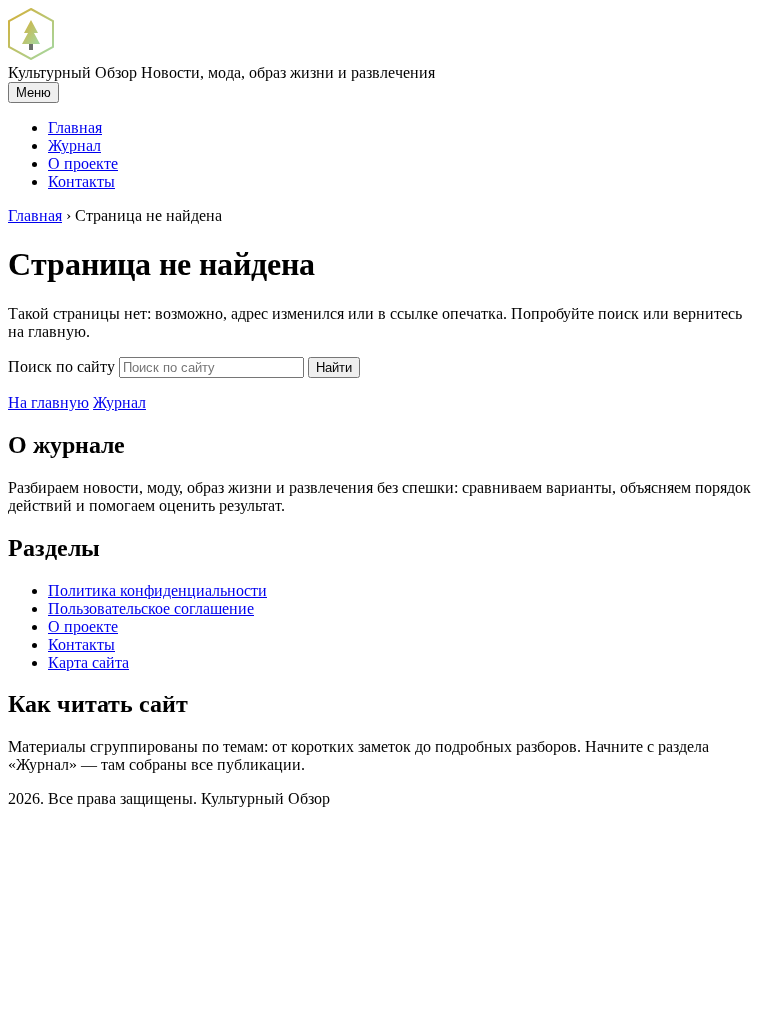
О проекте (83, 163)
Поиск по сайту (61, 366)
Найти (334, 367)
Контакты (81, 181)
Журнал (74, 145)
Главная (75, 127)
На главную (48, 402)
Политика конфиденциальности (157, 590)
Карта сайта (88, 662)
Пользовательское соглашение (151, 608)
